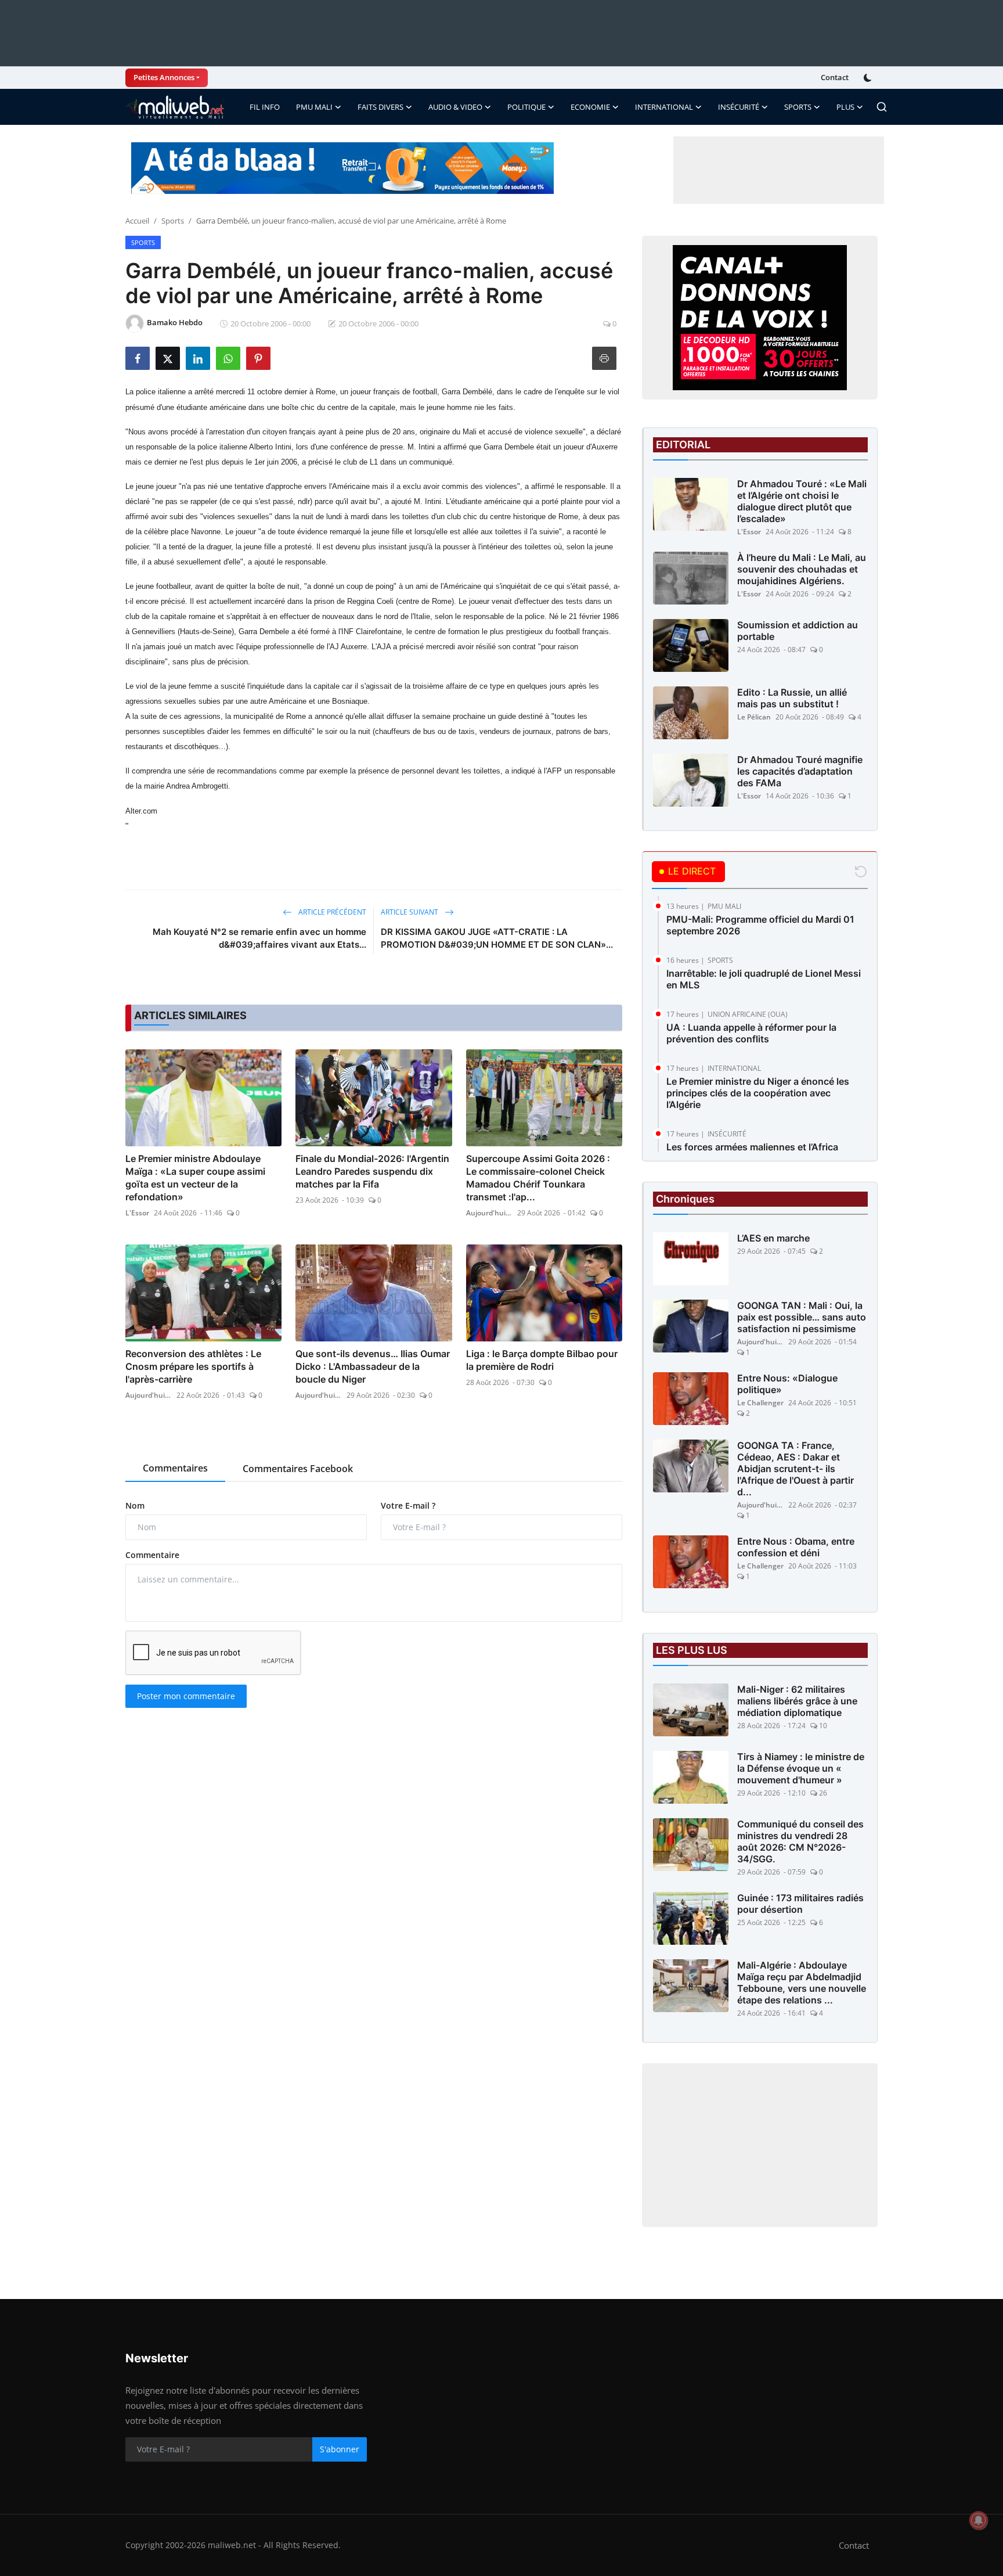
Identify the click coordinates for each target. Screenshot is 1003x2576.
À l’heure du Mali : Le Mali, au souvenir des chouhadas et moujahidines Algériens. (802, 569)
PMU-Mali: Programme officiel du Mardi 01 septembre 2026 (760, 925)
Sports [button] (798, 107)
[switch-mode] (869, 78)
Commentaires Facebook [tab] (298, 1469)
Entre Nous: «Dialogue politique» (787, 1384)
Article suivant (410, 912)
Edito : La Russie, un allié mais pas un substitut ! (792, 698)
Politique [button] (526, 107)
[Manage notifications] (979, 2520)
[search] (882, 107)
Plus (845, 107)
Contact (835, 77)
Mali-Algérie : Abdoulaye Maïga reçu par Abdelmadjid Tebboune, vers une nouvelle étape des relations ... (802, 1983)
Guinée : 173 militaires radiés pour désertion (800, 1904)
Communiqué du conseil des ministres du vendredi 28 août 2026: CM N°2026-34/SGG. (800, 1841)
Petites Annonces (164, 77)
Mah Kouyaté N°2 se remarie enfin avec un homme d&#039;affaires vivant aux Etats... (259, 938)
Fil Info (265, 107)
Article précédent (331, 912)
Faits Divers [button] (380, 107)
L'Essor (137, 1213)
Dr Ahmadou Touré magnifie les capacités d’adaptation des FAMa (800, 771)
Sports (173, 221)
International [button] (664, 107)
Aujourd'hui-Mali (489, 1213)
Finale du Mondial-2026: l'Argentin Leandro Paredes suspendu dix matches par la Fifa (372, 1171)
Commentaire (152, 1555)
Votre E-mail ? (408, 1505)
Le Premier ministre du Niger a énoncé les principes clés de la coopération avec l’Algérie (758, 1093)
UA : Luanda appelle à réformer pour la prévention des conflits (751, 1033)
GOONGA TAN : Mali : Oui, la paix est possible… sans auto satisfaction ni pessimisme (802, 1317)
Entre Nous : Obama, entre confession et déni (796, 1547)
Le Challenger (760, 1403)
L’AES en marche (773, 1238)
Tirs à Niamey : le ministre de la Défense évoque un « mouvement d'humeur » (801, 1768)
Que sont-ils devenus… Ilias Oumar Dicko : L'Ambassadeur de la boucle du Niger (373, 1366)
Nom (135, 1505)
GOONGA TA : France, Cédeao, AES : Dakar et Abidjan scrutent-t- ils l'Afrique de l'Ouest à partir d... (795, 1469)
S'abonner (340, 2449)
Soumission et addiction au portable (798, 631)
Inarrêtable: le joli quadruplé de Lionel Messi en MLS (764, 979)
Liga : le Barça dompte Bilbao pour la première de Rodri (542, 1360)
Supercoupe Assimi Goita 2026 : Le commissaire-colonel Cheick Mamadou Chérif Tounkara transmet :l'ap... (538, 1178)
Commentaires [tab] (175, 1468)
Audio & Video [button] (455, 107)
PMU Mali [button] (314, 107)
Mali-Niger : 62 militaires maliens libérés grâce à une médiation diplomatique (797, 1701)
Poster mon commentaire (186, 1696)
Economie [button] (590, 107)
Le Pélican (754, 717)
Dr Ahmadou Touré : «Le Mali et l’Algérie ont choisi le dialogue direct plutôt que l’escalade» (802, 501)
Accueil (137, 221)
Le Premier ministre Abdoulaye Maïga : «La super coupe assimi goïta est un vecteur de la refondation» (195, 1178)
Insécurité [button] (739, 107)
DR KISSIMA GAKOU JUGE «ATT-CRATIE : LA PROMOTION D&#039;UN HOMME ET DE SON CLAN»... (497, 938)
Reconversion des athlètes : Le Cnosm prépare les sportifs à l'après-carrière (193, 1366)
